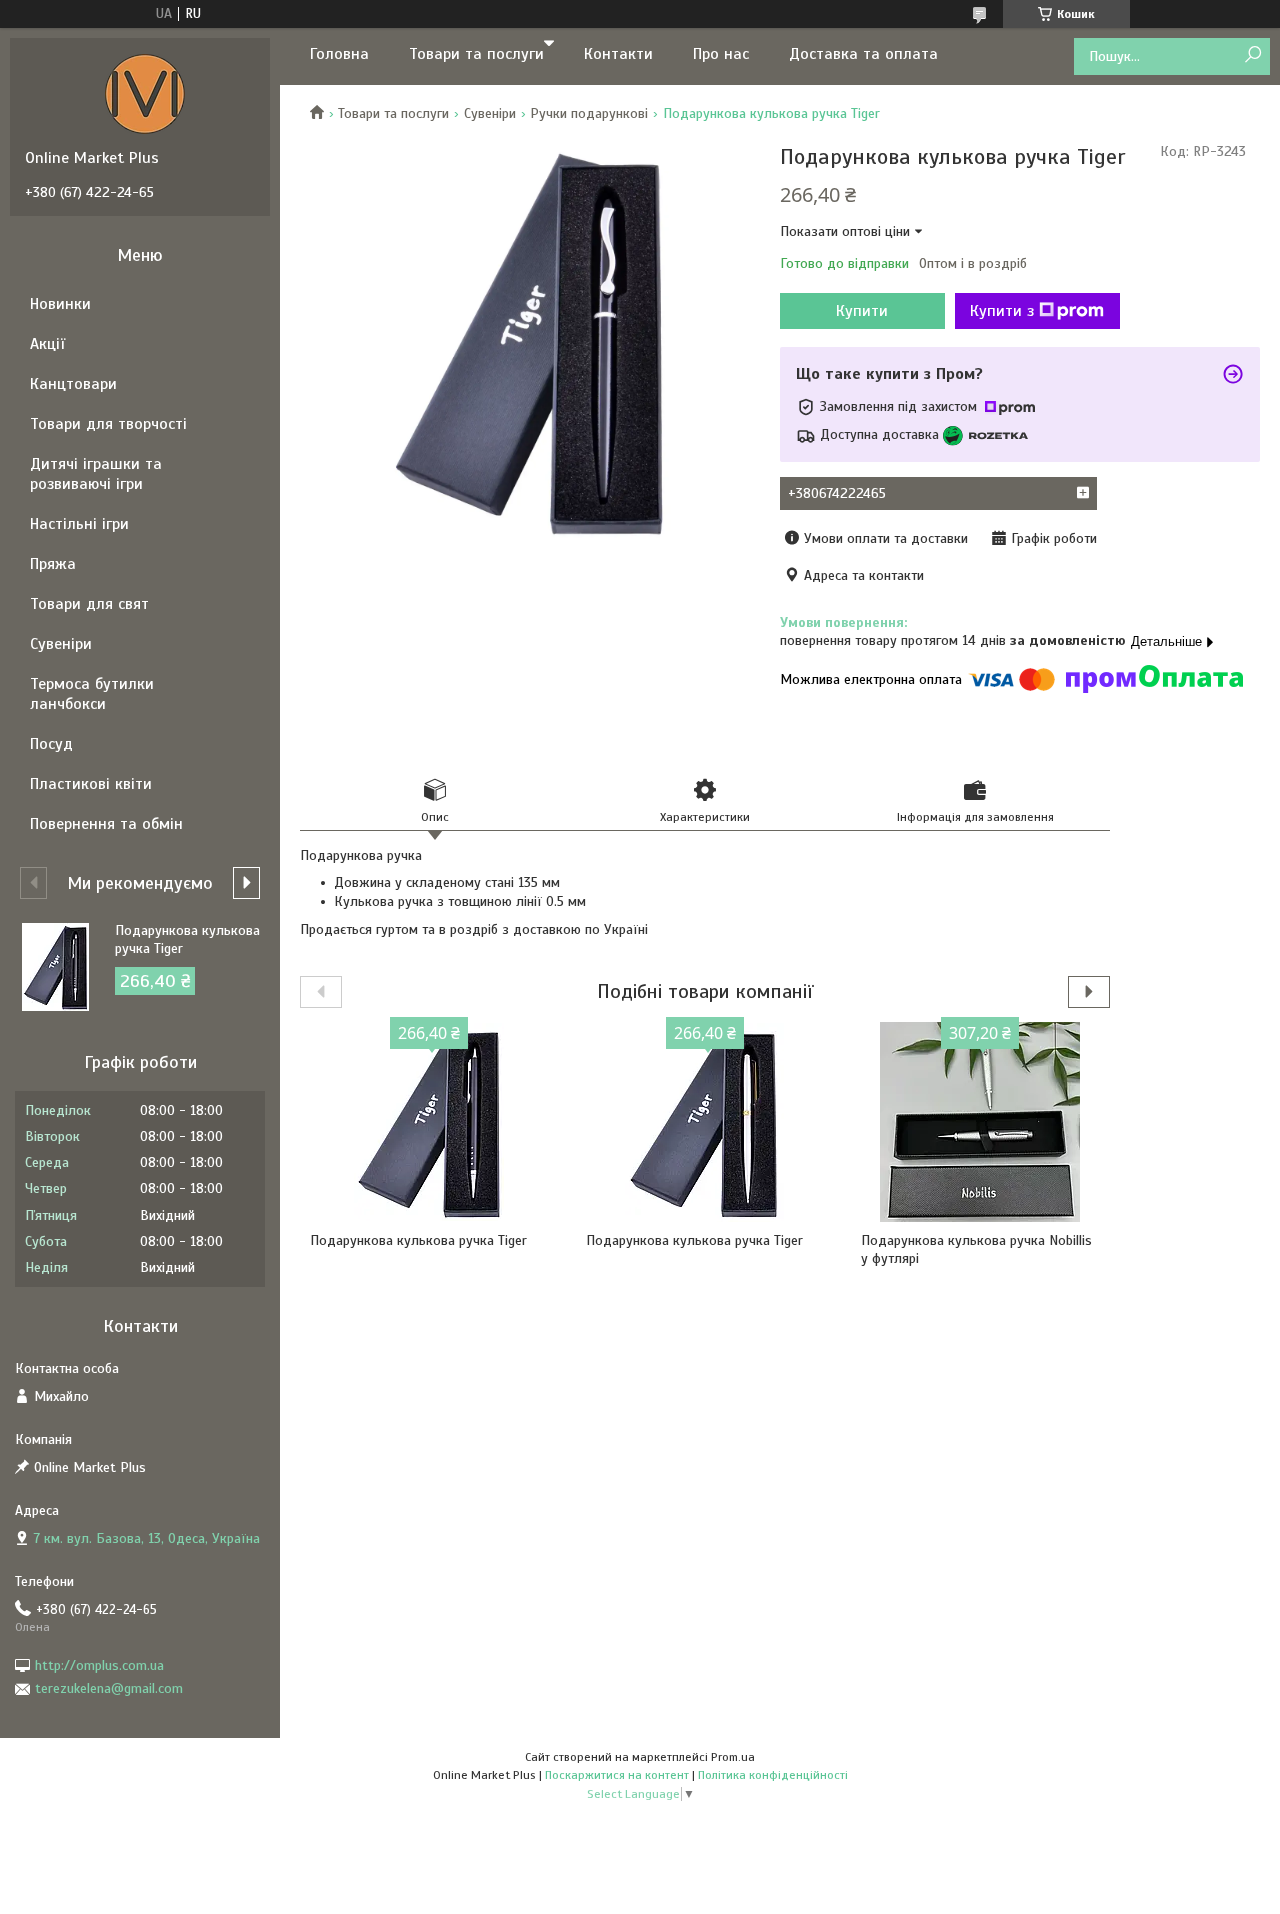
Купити (862, 311)
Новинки (60, 304)
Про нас (721, 54)
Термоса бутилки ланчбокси (92, 694)
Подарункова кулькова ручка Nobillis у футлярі (976, 1249)
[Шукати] (1252, 55)
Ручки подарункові (589, 113)
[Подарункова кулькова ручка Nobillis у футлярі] (980, 1122)
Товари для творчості (108, 424)
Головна (339, 54)
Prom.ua (733, 1757)
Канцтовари (73, 384)
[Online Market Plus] (145, 93)
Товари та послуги (476, 54)
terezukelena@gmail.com (109, 1688)
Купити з (1002, 311)
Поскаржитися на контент (617, 1775)
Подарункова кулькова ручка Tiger (418, 1240)
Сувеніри (490, 113)
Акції (47, 344)
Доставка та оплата (863, 54)
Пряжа (53, 564)
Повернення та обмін (106, 824)
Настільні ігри (79, 524)
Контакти (618, 54)
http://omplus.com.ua (99, 1665)
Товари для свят (89, 604)
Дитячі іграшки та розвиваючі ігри (96, 474)
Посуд (51, 744)
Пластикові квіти (91, 784)
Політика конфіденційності (773, 1775)
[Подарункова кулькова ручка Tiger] (429, 1122)
